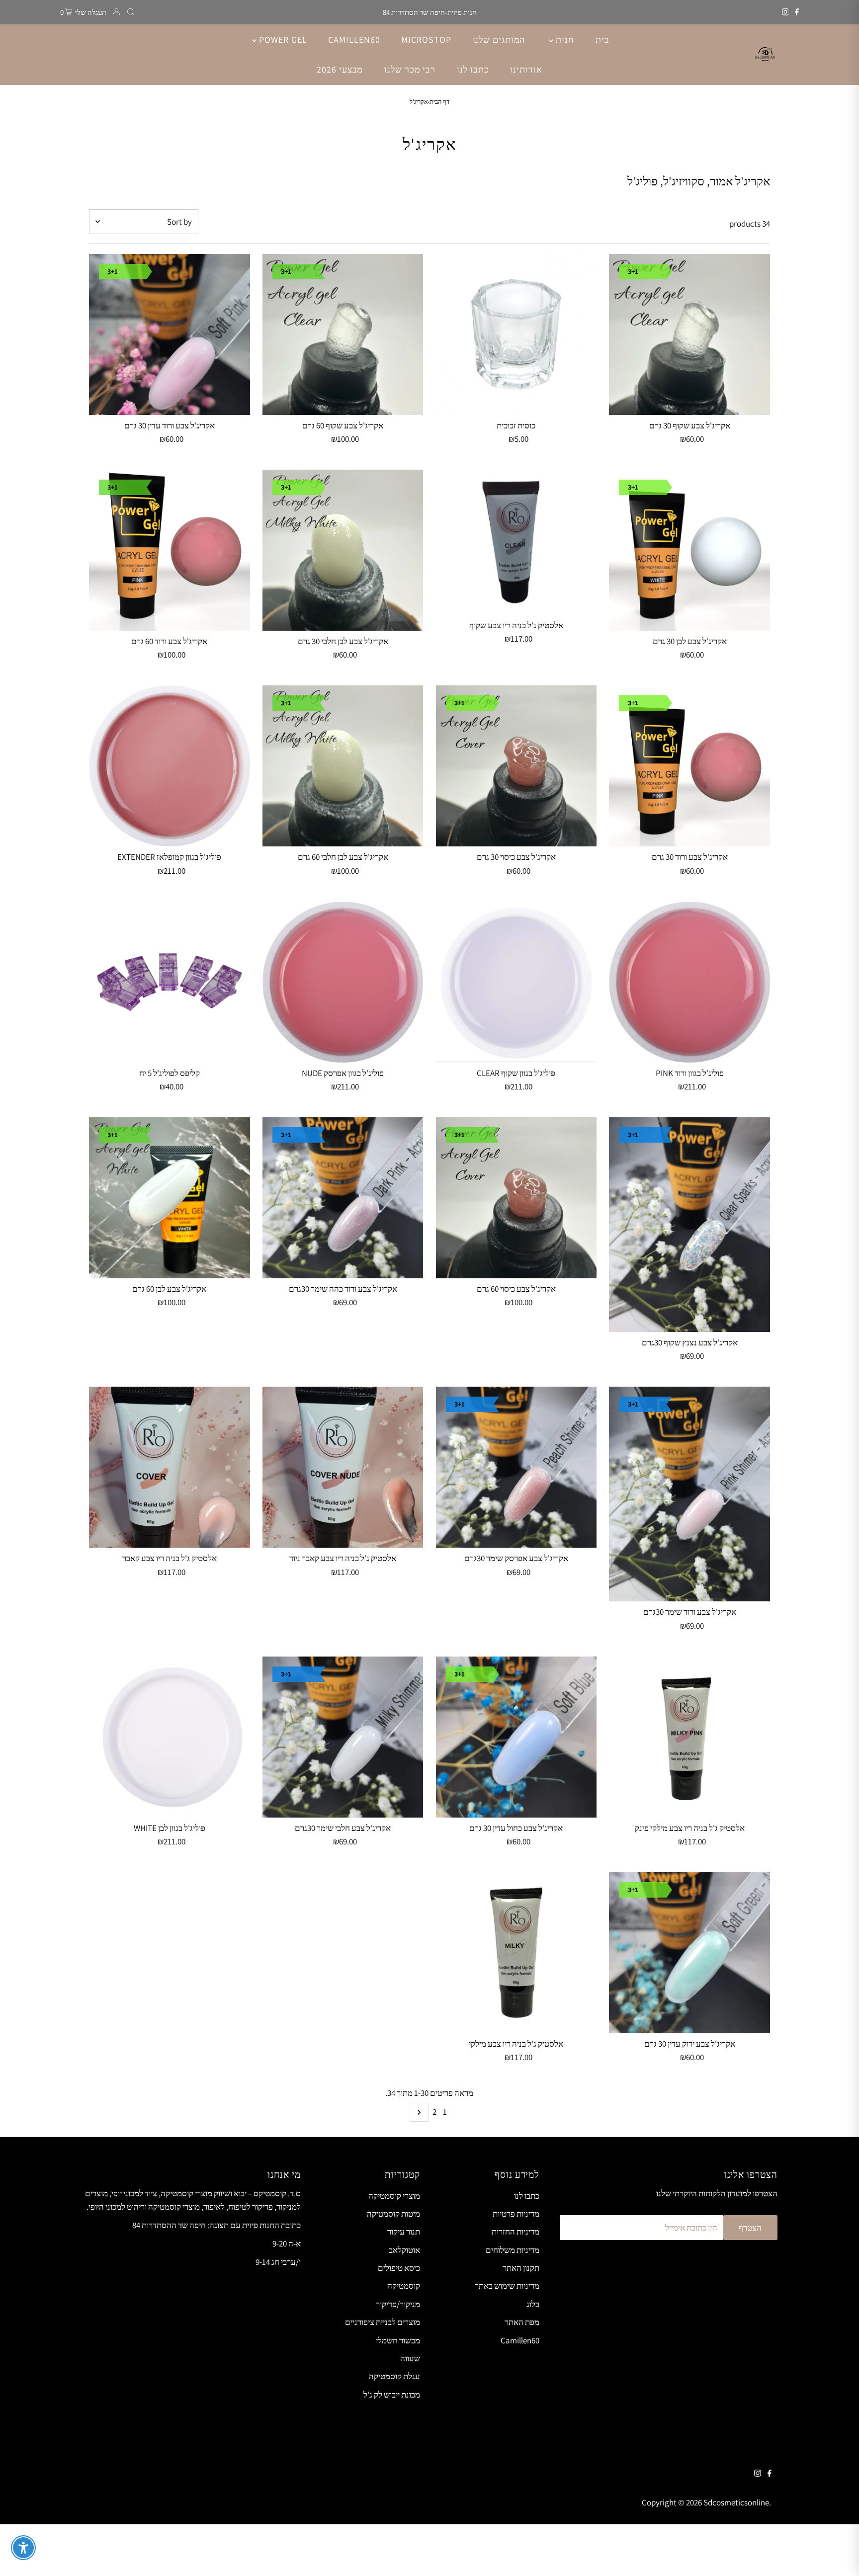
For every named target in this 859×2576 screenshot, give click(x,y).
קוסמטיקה (404, 2286)
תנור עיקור (404, 2232)
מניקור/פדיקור (398, 2304)
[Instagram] (785, 12)
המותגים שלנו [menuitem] (499, 40)
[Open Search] (131, 12)
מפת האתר (522, 2322)
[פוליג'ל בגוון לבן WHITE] (170, 1737)
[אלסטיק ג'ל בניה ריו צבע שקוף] (516, 542)
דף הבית (439, 102)
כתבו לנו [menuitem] (473, 69)
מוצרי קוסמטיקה (394, 2196)
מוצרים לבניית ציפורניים (383, 2322)
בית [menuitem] (602, 40)
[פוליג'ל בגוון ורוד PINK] (689, 982)
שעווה (410, 2358)
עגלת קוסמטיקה (394, 2376)
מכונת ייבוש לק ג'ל (392, 2395)
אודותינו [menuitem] (526, 69)
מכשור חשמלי (398, 2340)
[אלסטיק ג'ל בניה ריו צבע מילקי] (516, 1953)
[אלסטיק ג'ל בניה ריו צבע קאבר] (170, 1467)
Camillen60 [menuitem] (354, 40)
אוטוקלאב (404, 2250)
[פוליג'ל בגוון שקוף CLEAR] (516, 982)
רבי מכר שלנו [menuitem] (410, 69)
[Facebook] (797, 12)
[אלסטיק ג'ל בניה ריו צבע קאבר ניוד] (343, 1467)
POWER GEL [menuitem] (282, 40)
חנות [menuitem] (564, 40)
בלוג (533, 2304)
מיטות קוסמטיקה (393, 2214)
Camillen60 (520, 2340)
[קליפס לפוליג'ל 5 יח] (170, 982)
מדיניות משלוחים (513, 2250)
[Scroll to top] (839, 2556)
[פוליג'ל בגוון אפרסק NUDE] (343, 982)
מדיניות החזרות (515, 2232)
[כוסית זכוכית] (516, 334)
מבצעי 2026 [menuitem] (340, 69)
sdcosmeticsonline (736, 2502)
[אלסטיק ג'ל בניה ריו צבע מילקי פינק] (689, 1737)
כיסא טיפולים (399, 2268)
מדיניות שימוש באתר (507, 2286)
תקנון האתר (521, 2268)
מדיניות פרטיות (516, 2214)
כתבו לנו (527, 2196)
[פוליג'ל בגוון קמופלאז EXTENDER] (170, 766)
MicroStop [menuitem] (426, 40)
